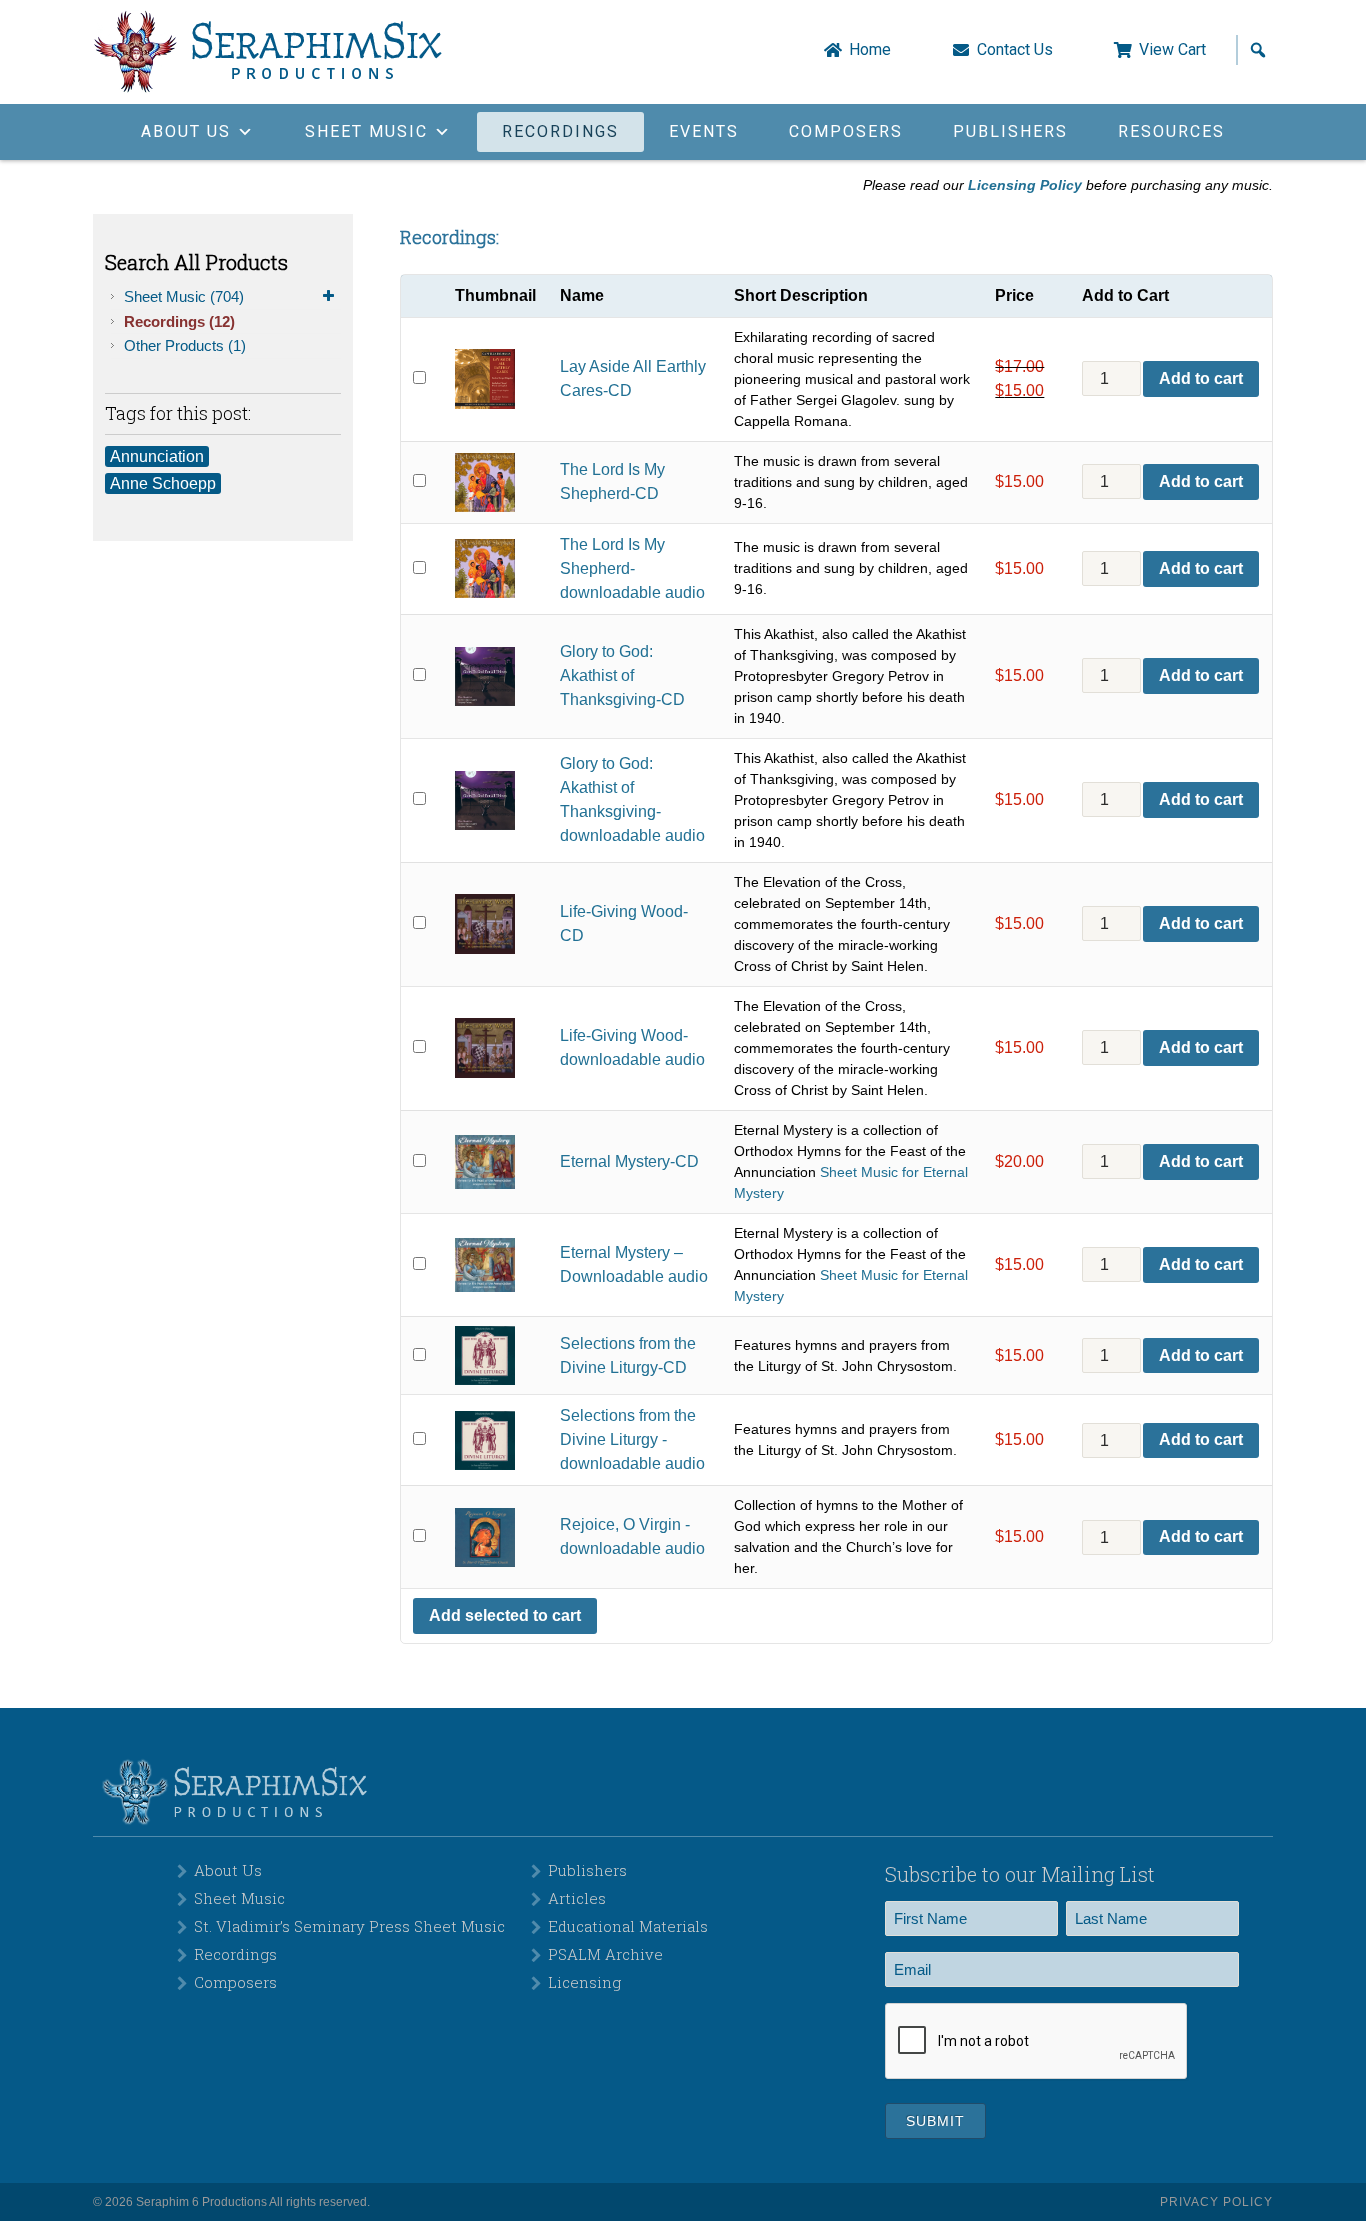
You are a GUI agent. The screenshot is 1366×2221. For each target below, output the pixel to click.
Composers (846, 131)
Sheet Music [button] (366, 131)
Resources (1171, 131)
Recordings (560, 131)
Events (704, 131)
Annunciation (157, 456)
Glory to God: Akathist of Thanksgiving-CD (622, 675)
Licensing (584, 1982)
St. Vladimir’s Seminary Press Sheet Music (349, 1926)
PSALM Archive (605, 1954)
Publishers (1010, 131)
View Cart (1172, 50)
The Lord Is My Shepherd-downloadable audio (632, 568)
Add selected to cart (505, 1615)
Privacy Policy (1216, 2202)
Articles (577, 1898)
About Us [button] (186, 131)
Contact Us (1015, 50)
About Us (228, 1870)
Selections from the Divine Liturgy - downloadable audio (632, 1439)
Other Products (185, 345)
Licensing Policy (1025, 185)
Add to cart (1201, 378)
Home (870, 50)
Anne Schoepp (163, 483)
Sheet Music (184, 296)
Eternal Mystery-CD (629, 1161)
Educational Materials (628, 1926)
